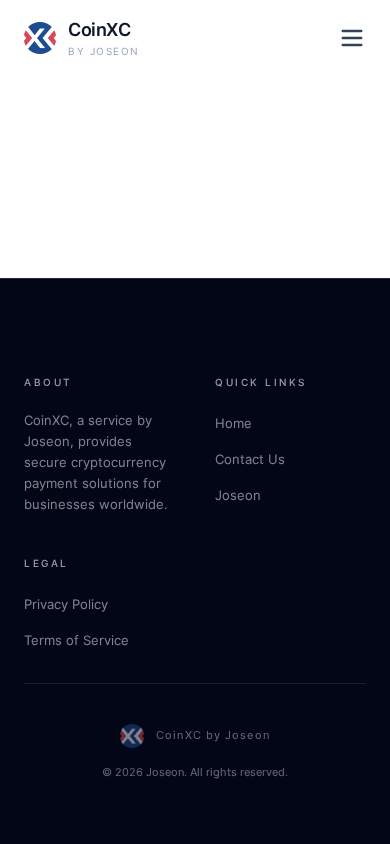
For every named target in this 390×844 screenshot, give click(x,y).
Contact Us (250, 459)
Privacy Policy (66, 604)
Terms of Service (76, 640)
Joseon (238, 495)
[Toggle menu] (352, 38)
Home (233, 423)
